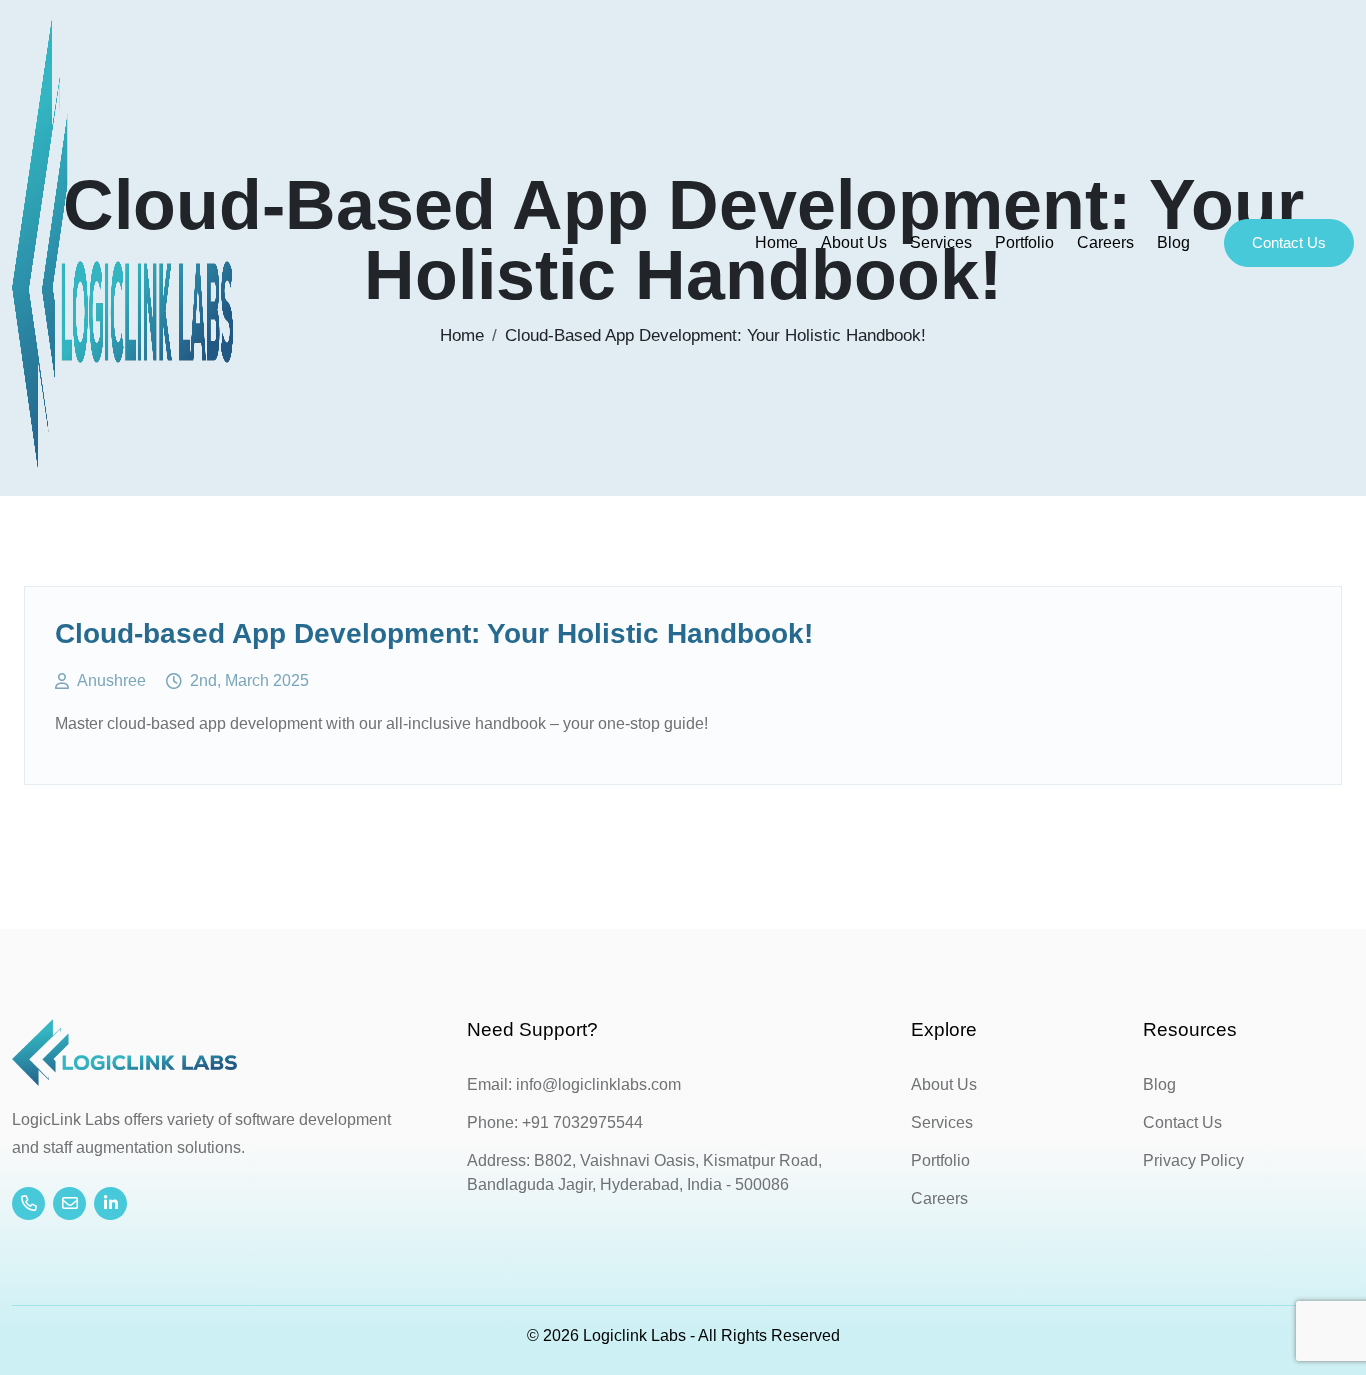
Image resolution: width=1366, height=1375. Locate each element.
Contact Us (1289, 242)
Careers (1105, 242)
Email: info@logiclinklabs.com (574, 1084)
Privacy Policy (1193, 1160)
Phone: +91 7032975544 (555, 1122)
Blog (1173, 242)
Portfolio (1024, 242)
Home (776, 242)
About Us (854, 242)
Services (941, 242)
